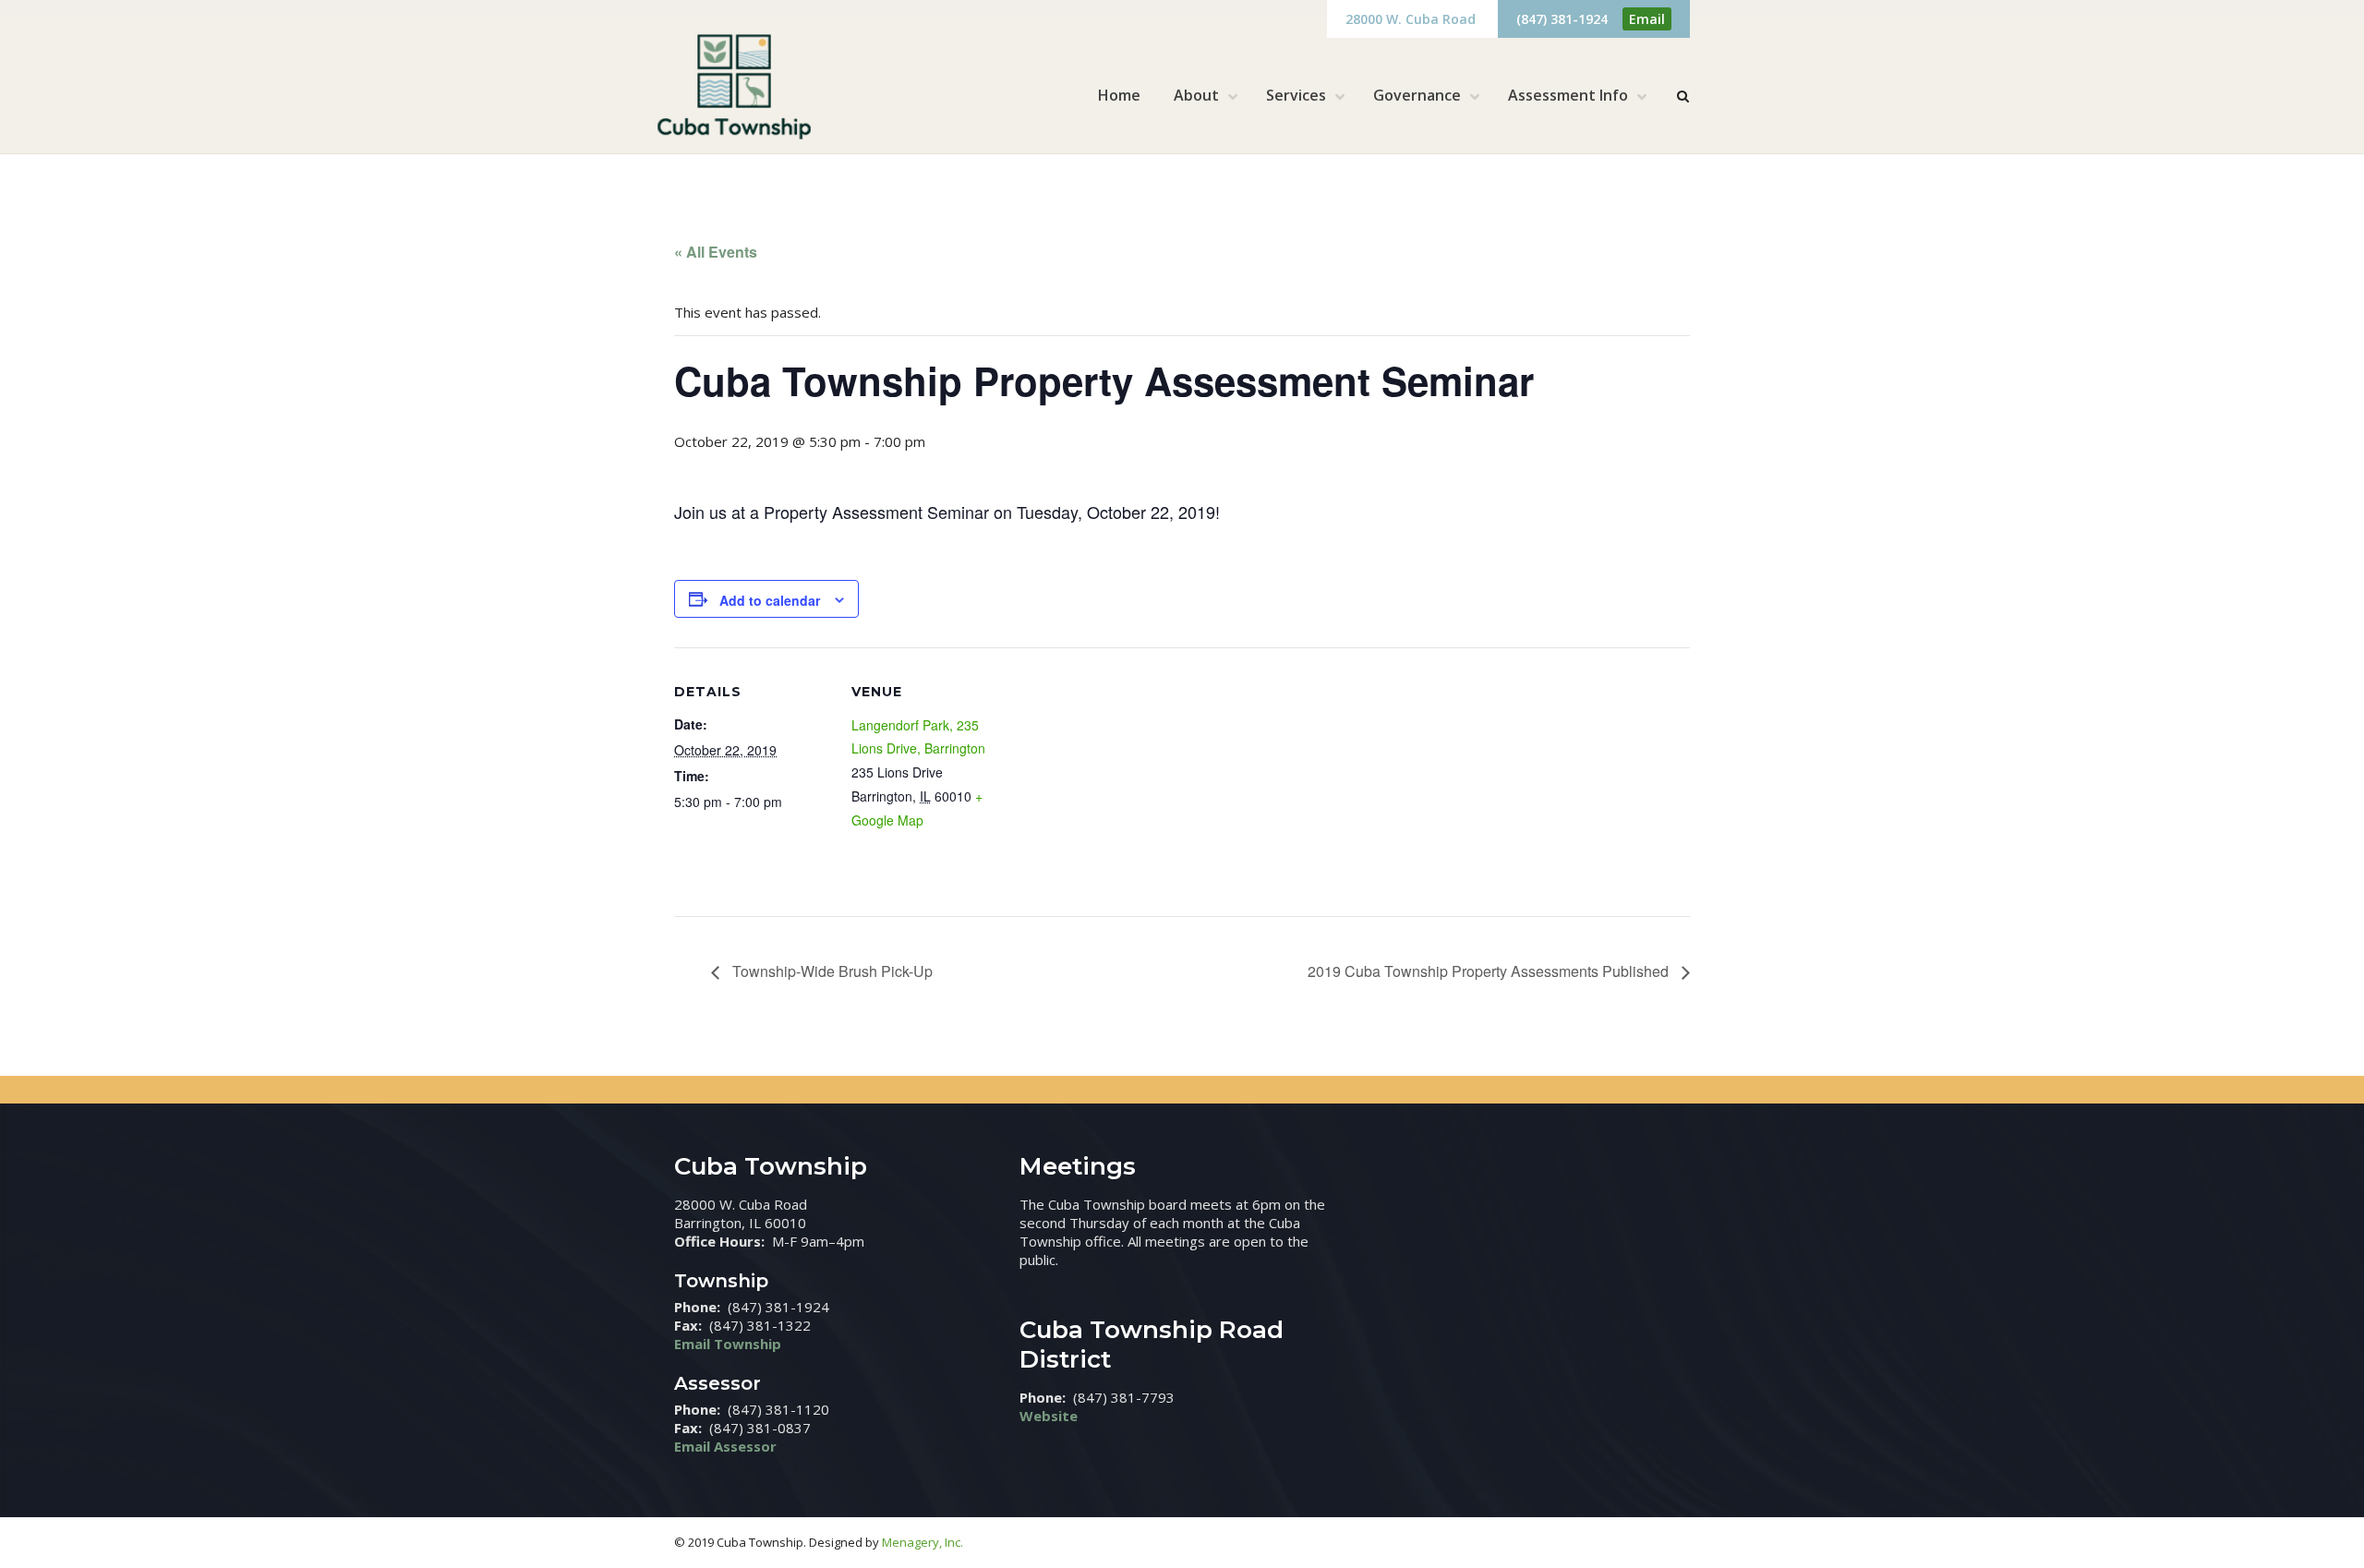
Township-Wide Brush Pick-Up (831, 971)
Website (1049, 1416)
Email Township (728, 1344)
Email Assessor (725, 1446)
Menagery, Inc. (923, 1542)
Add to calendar (770, 600)
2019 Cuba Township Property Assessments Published (1490, 971)
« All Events (716, 252)
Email (1647, 19)
